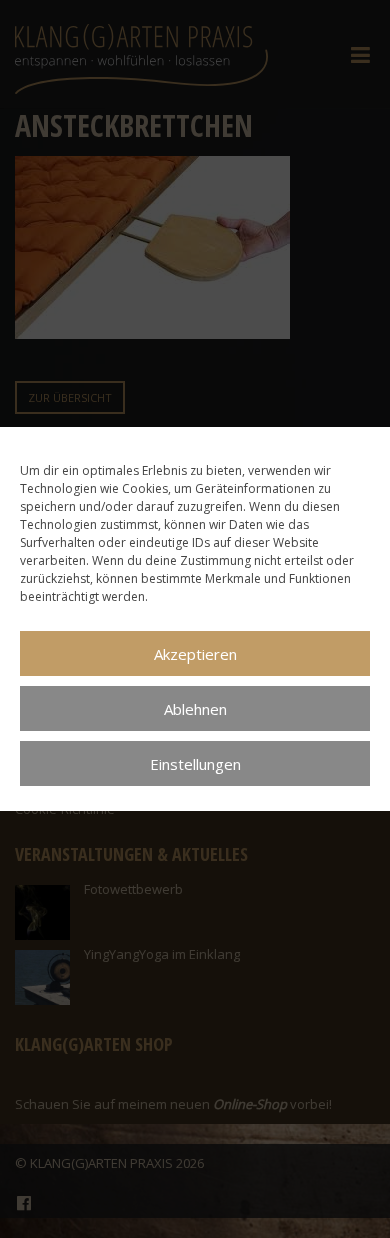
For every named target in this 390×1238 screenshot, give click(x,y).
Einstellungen (195, 764)
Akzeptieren (195, 654)
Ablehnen (195, 709)
